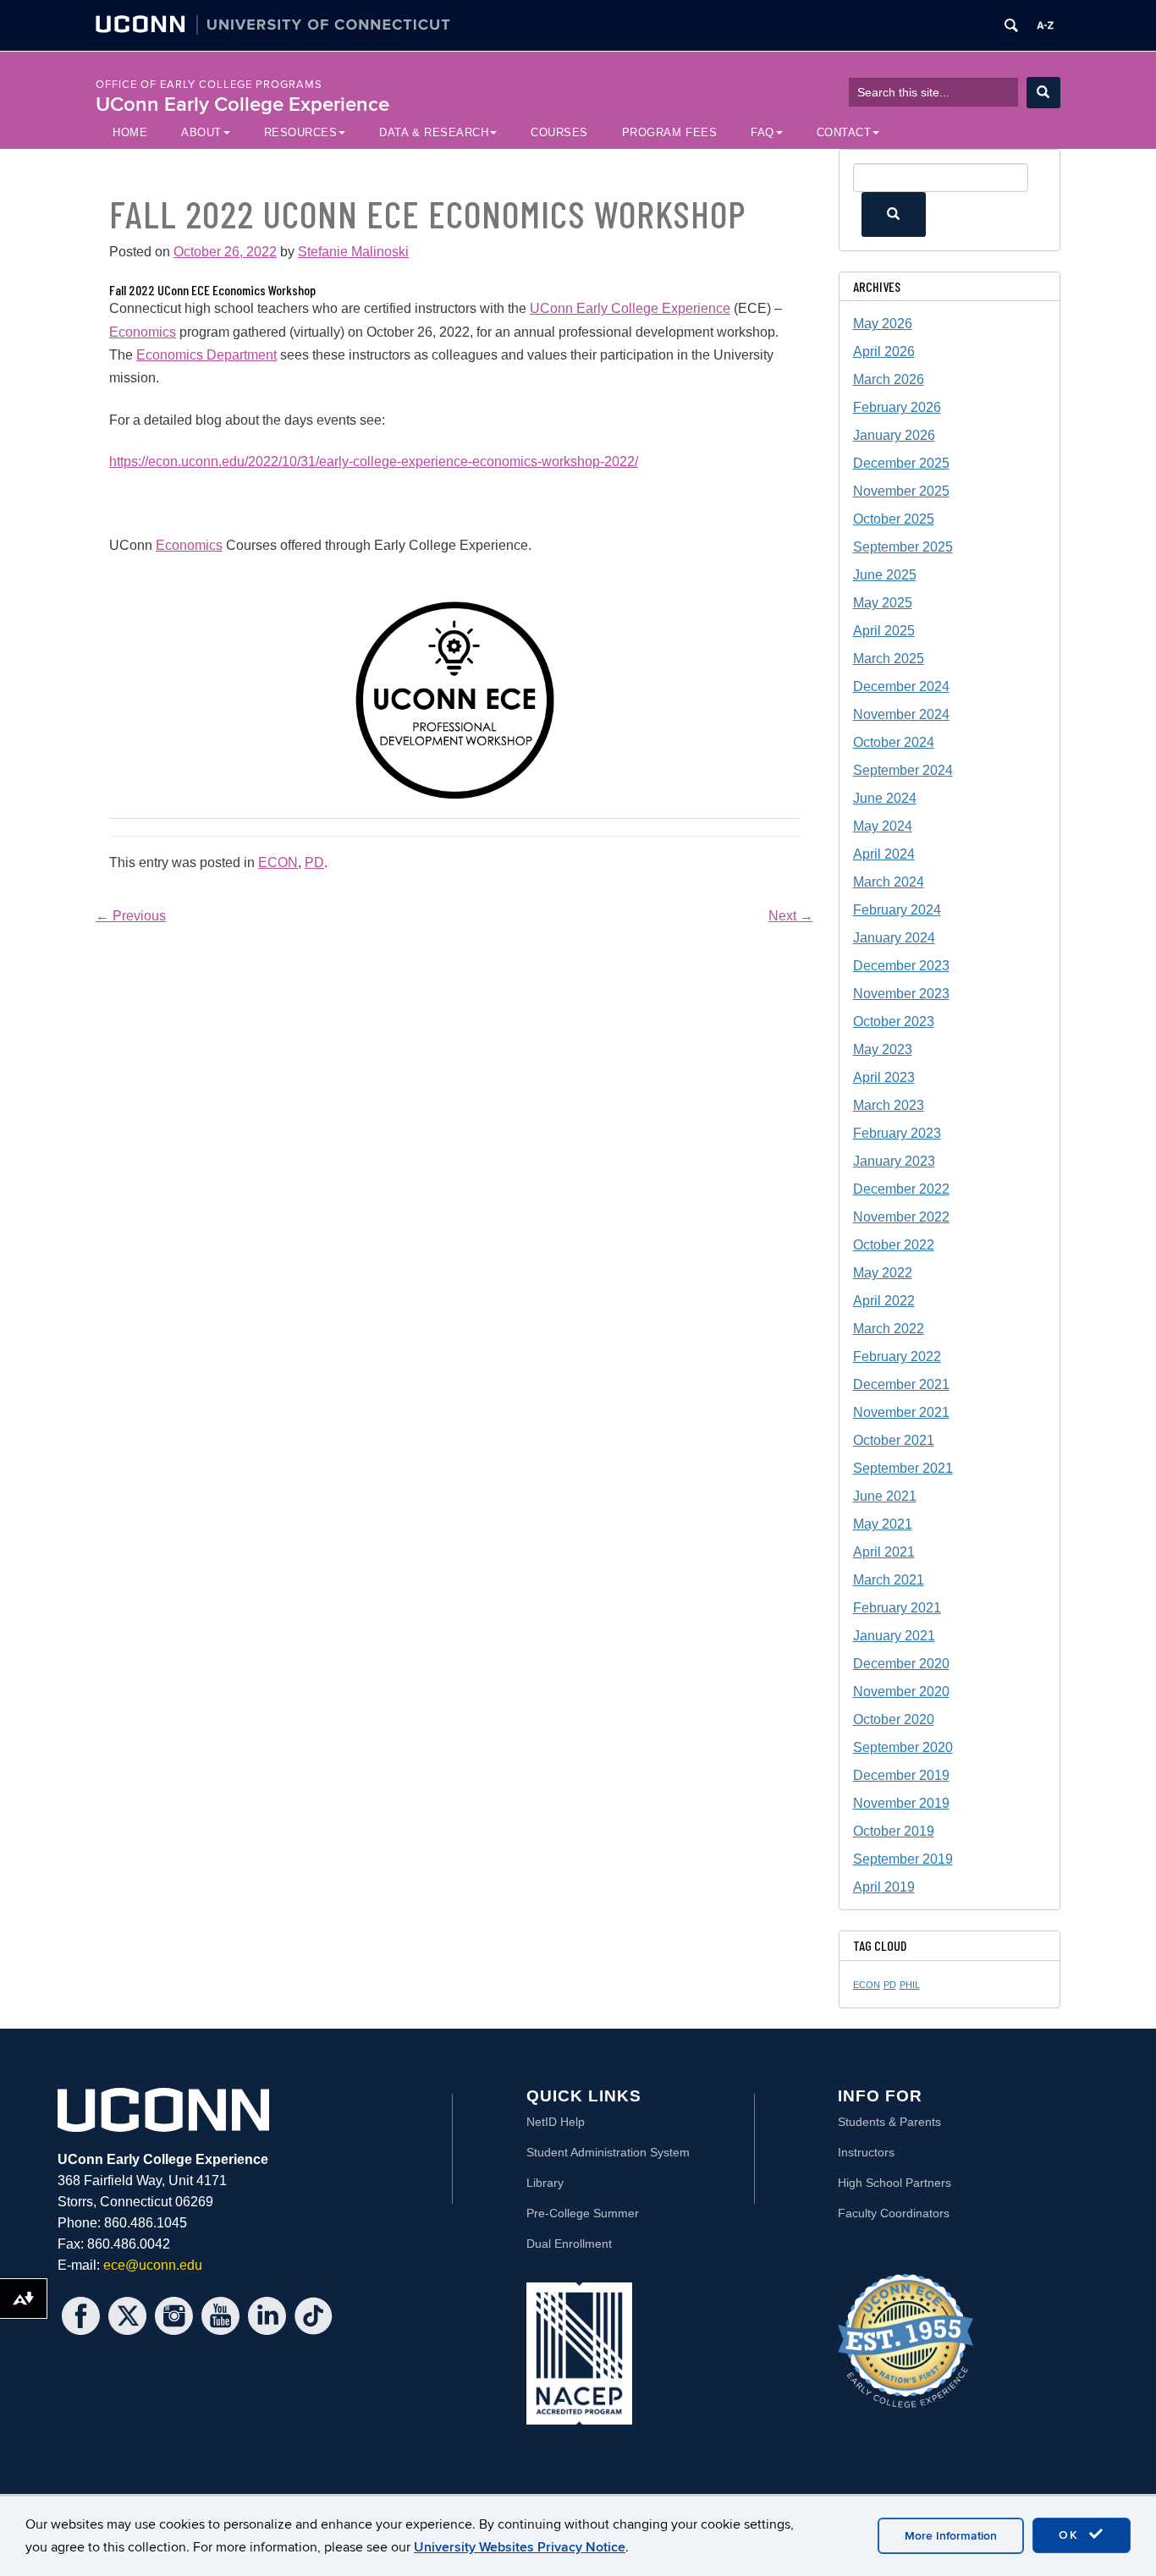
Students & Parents (889, 2122)
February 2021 (897, 1608)
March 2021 (889, 1580)
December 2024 (901, 687)
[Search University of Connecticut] (1011, 25)
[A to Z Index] (1045, 25)
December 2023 (901, 966)
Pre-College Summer (583, 2213)
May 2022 (883, 1273)
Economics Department (206, 355)
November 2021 (901, 1412)
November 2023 (901, 994)
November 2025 (901, 491)
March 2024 (889, 882)
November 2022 (901, 1217)
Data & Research (434, 132)
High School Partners (895, 2183)
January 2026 (894, 435)
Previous (131, 916)
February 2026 (897, 407)
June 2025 (885, 575)
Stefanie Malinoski (353, 252)
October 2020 (894, 1719)
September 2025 (903, 547)
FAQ (762, 132)
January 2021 (894, 1636)
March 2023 (889, 1105)
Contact (844, 132)
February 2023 (897, 1133)
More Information (951, 2536)
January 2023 (894, 1161)
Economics (143, 332)
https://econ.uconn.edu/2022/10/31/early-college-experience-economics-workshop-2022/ (374, 461)
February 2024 (897, 910)
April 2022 (884, 1301)
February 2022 (897, 1357)
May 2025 (883, 603)
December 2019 (901, 1775)
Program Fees (669, 132)
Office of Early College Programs (209, 85)
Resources (301, 132)
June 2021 (885, 1496)
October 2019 (894, 1831)
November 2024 (901, 714)
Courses (559, 132)
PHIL (910, 1985)
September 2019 (903, 1859)
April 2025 (884, 631)
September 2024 (903, 770)
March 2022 (889, 1329)
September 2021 (903, 1468)
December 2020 (901, 1664)
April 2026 (884, 352)
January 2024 (894, 938)
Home (130, 132)
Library (545, 2183)
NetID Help (556, 2122)
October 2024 (894, 742)
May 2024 (883, 826)
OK (1071, 2535)
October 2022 (894, 1245)
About (201, 132)
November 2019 (901, 1803)
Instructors (866, 2152)
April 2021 (884, 1552)
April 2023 (884, 1077)
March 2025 (889, 659)
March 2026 (889, 379)
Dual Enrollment (569, 2244)
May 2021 (883, 1524)
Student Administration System (608, 2152)
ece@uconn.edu (153, 2265)
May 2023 (883, 1049)
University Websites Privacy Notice (520, 2547)
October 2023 (894, 1022)
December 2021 (901, 1384)
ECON (278, 862)
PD (314, 862)
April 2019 (884, 1887)
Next (791, 916)
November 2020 (901, 1692)
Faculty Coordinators (894, 2213)
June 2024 (885, 798)
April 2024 (884, 854)
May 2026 (883, 324)
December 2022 (901, 1189)
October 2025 (894, 519)
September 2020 (903, 1747)
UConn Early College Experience (242, 104)
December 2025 (901, 463)
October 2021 (894, 1440)
